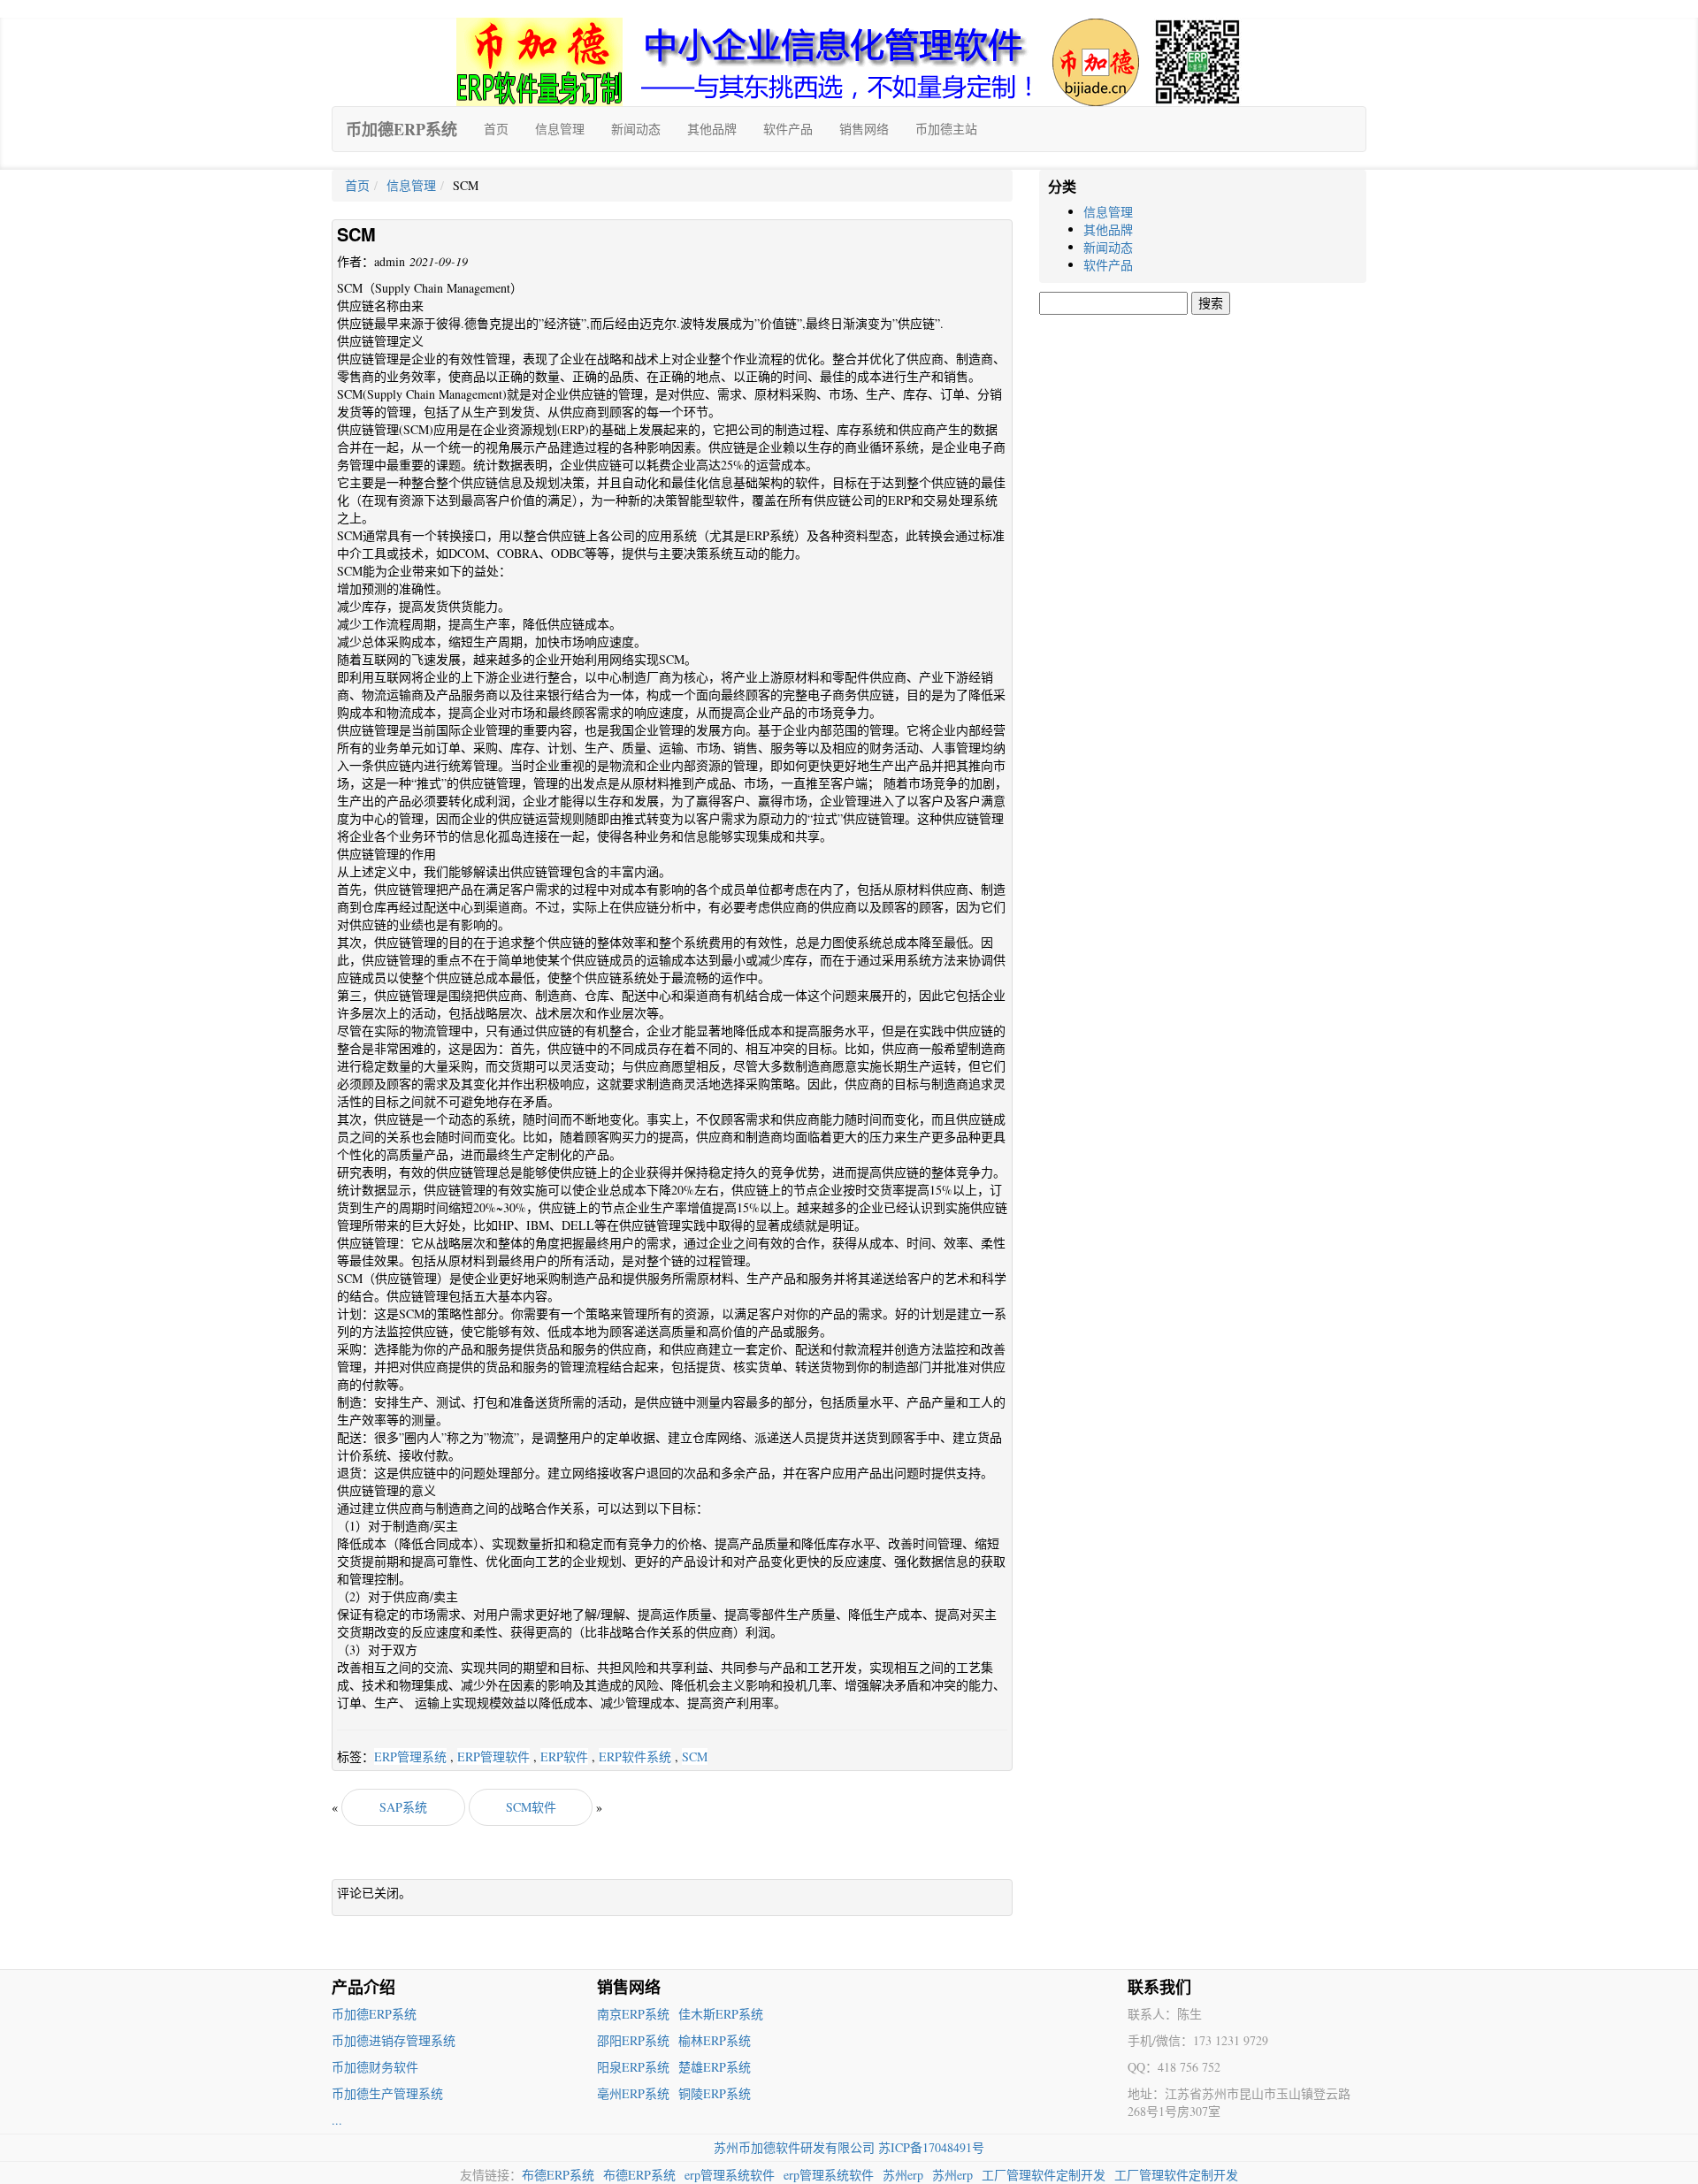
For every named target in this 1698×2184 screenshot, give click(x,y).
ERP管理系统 (410, 1756)
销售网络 (864, 129)
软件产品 (788, 129)
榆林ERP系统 (715, 2040)
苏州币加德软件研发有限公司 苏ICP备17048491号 (849, 2147)
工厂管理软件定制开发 (1044, 2175)
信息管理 (560, 129)
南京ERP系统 (633, 2014)
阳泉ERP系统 (633, 2067)
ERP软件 (564, 1756)
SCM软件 (531, 1807)
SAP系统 (403, 1807)
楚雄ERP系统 (715, 2067)
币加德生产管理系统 (387, 2093)
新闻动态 (636, 129)
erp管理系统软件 (730, 2175)
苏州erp (903, 2175)
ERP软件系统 (635, 1756)
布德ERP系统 (558, 2175)
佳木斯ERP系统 (721, 2014)
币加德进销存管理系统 (394, 2040)
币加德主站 (946, 129)
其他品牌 (712, 129)
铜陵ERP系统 (715, 2093)
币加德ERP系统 (402, 129)
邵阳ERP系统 (633, 2040)
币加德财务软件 (375, 2067)
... (337, 2120)
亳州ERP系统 (633, 2093)
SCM (695, 1756)
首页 (496, 129)
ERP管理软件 (493, 1756)
